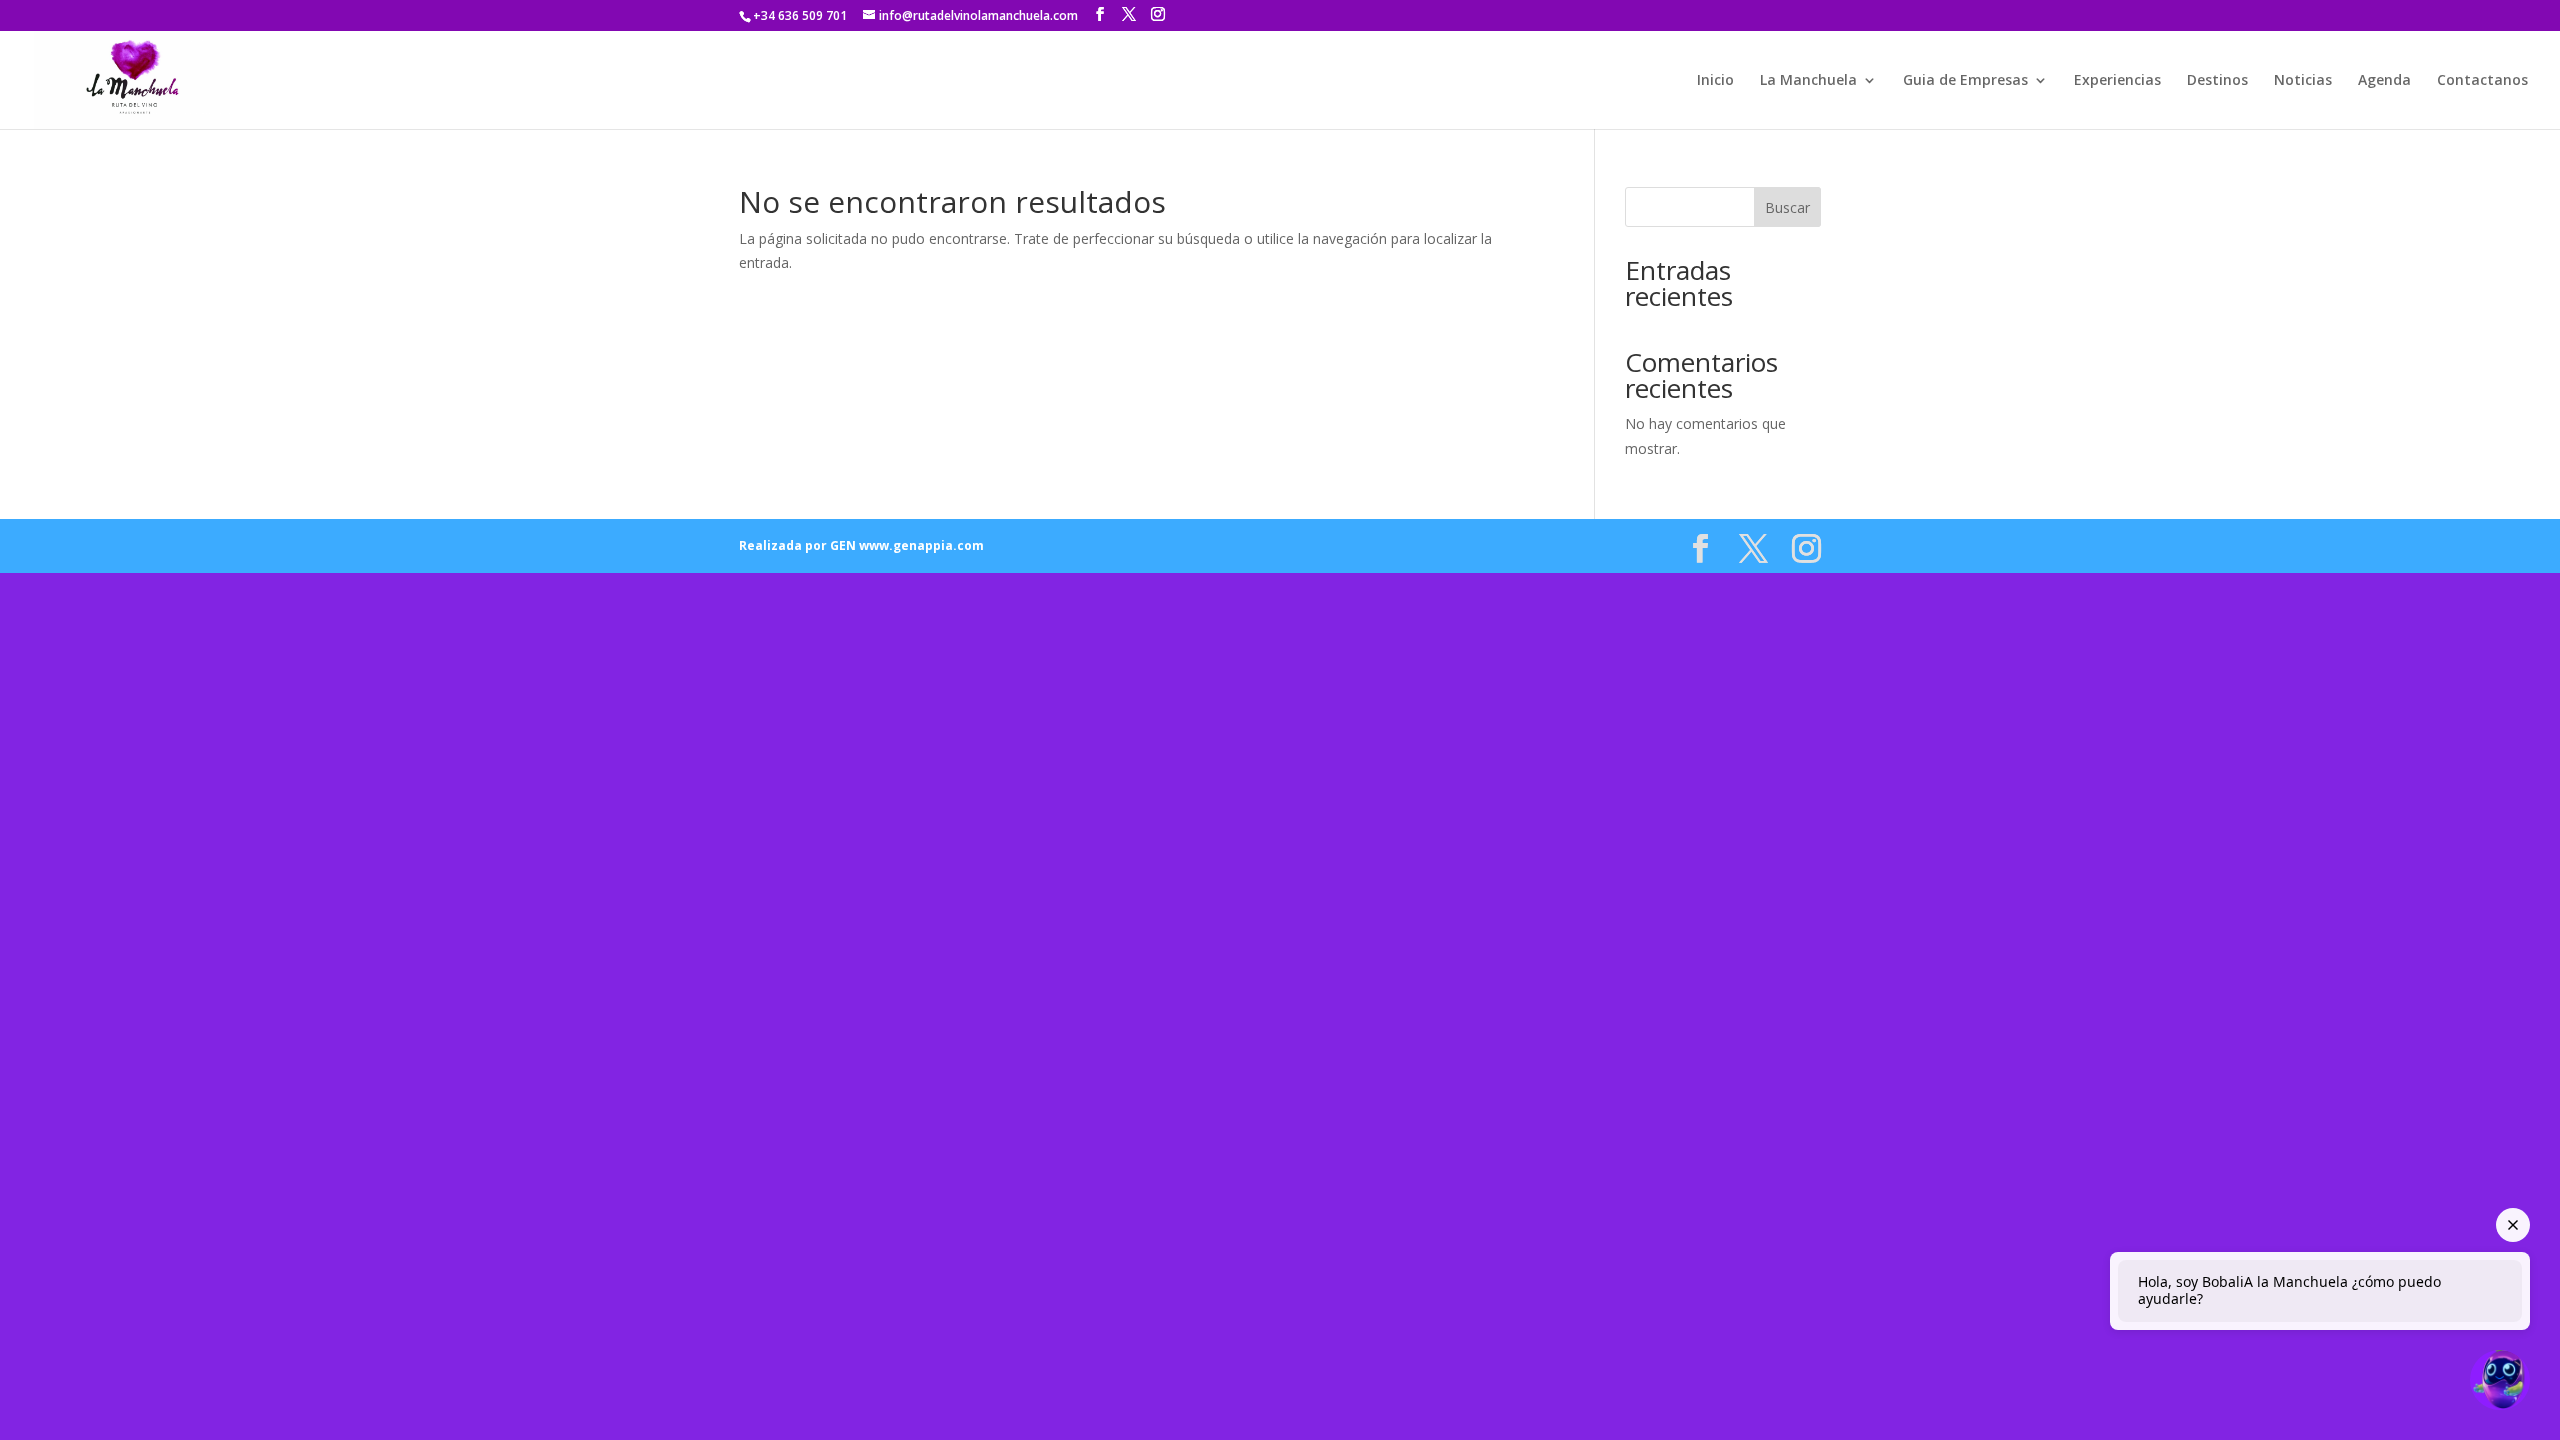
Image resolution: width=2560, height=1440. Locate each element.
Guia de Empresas (1965, 81)
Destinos (2217, 81)
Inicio (1715, 81)
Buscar (1787, 207)
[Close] (2513, 1225)
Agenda (2384, 81)
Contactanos (2482, 81)
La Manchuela (1808, 81)
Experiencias (2117, 81)
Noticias (2303, 81)
